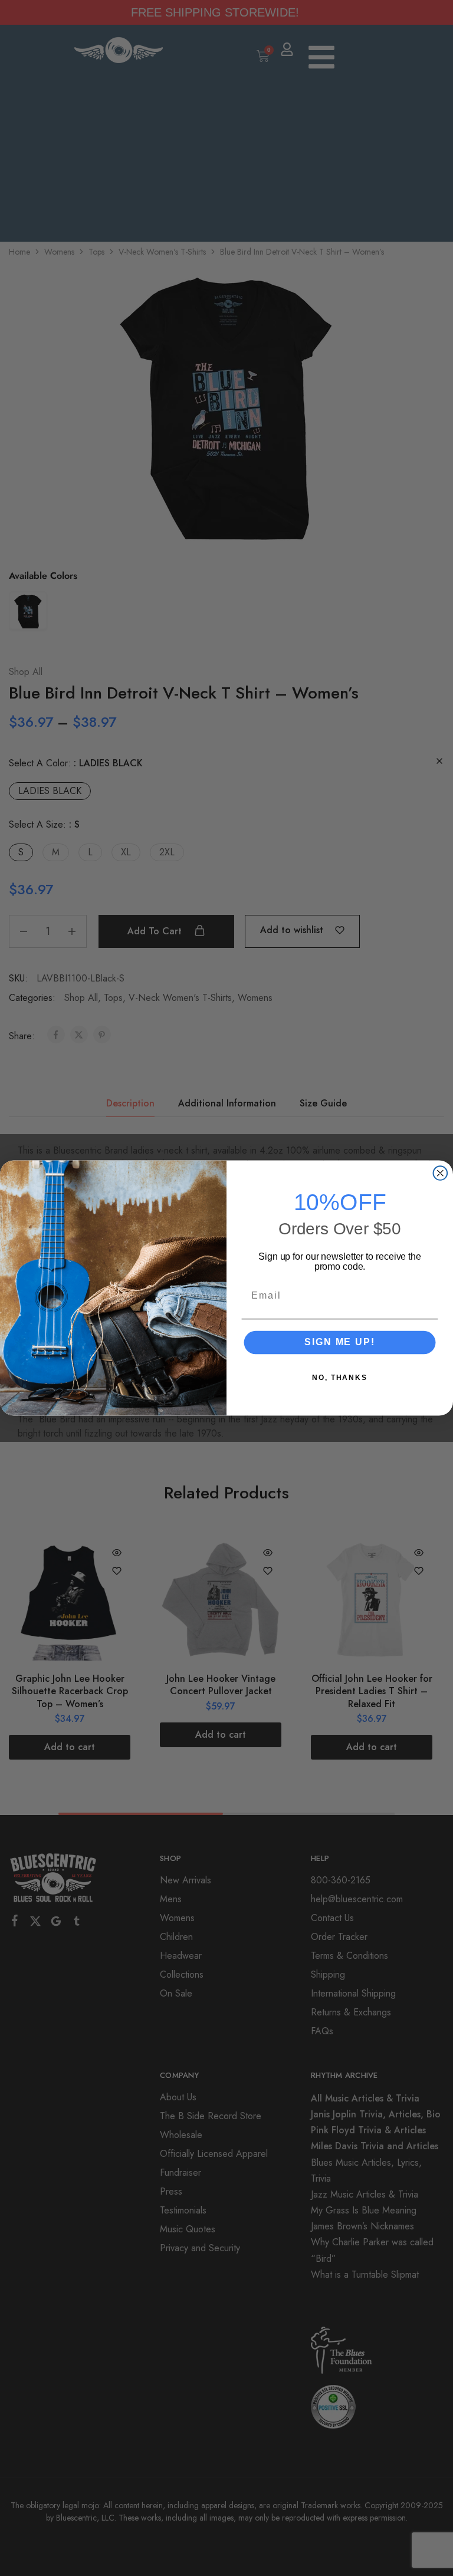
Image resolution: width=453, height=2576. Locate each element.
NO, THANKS (340, 1377)
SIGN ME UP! (339, 1342)
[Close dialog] (441, 1173)
